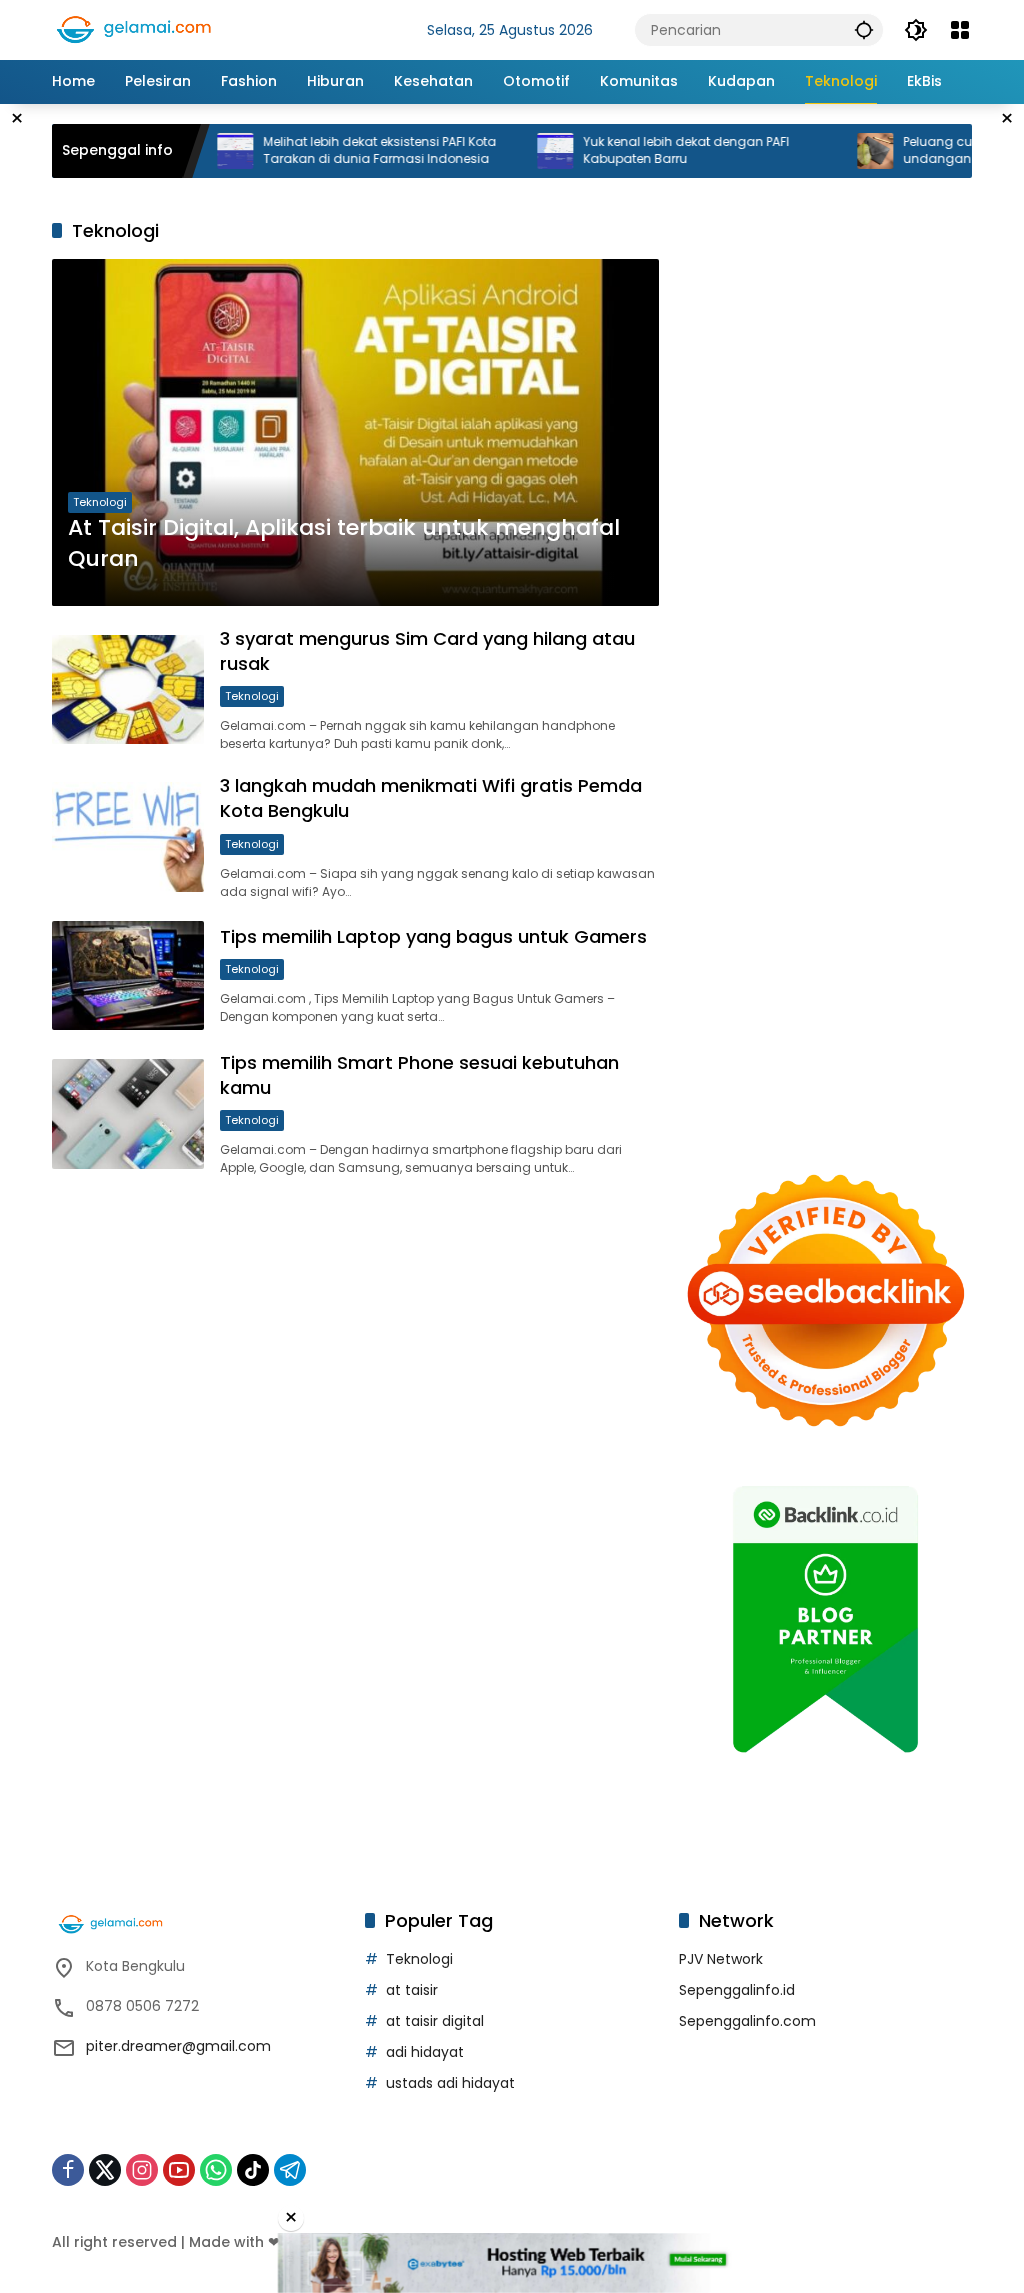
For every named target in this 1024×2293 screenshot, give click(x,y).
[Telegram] (290, 2170)
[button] (864, 29)
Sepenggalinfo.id (737, 1990)
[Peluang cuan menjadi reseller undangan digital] (830, 151)
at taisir (412, 1990)
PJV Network (721, 1959)
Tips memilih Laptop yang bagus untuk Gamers (433, 936)
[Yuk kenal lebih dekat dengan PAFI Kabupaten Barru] (510, 151)
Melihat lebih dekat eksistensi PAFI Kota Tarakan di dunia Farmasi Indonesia (334, 150)
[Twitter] (105, 2170)
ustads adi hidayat (450, 2083)
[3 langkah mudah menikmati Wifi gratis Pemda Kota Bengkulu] (128, 837)
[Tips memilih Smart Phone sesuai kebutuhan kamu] (128, 1114)
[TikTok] (253, 2170)
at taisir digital (435, 2021)
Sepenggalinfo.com (747, 2021)
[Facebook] (68, 2170)
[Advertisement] (825, 385)
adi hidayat (425, 2052)
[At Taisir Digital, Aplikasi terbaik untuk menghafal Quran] (355, 432)
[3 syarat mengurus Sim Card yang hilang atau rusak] (128, 690)
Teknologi (100, 502)
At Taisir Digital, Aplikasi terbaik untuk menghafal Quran (344, 543)
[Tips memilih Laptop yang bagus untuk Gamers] (128, 976)
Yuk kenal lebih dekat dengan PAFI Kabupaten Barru (641, 150)
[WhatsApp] (216, 2170)
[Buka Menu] (960, 30)
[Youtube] (179, 2170)
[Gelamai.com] (152, 29)
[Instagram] (142, 2170)
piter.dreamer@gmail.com (178, 2046)
